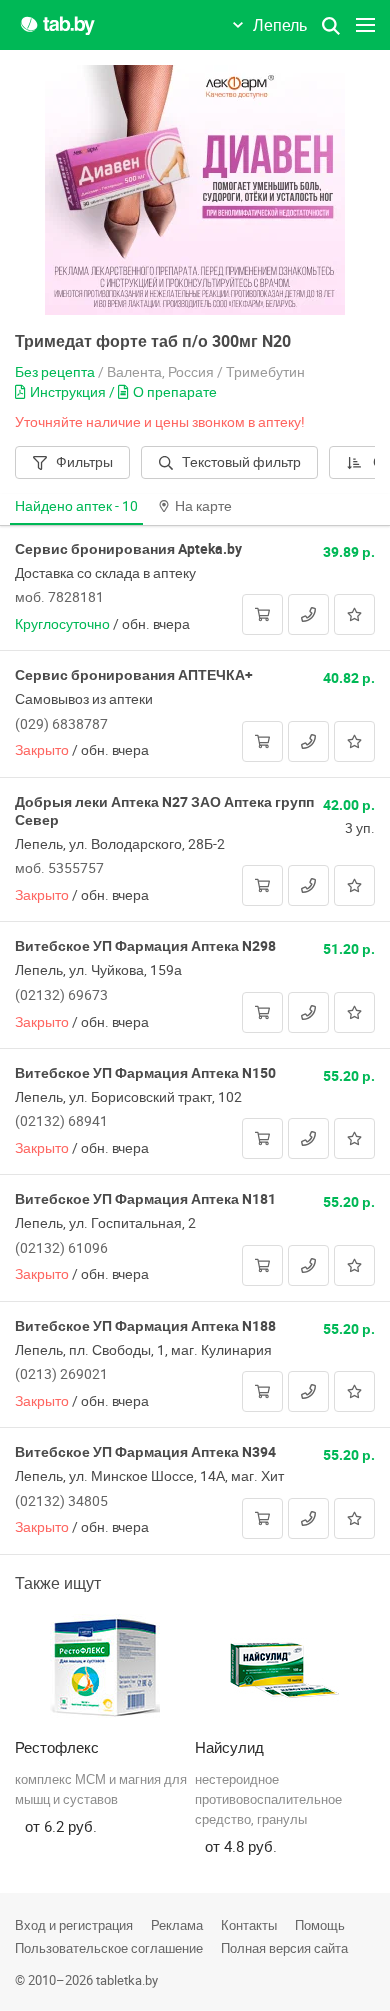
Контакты (249, 1925)
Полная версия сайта (284, 1948)
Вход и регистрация (74, 1925)
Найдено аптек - (76, 505)
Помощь (320, 1925)
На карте (203, 505)
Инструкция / (74, 391)
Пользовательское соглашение (109, 1948)
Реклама (177, 1925)
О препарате (175, 391)
